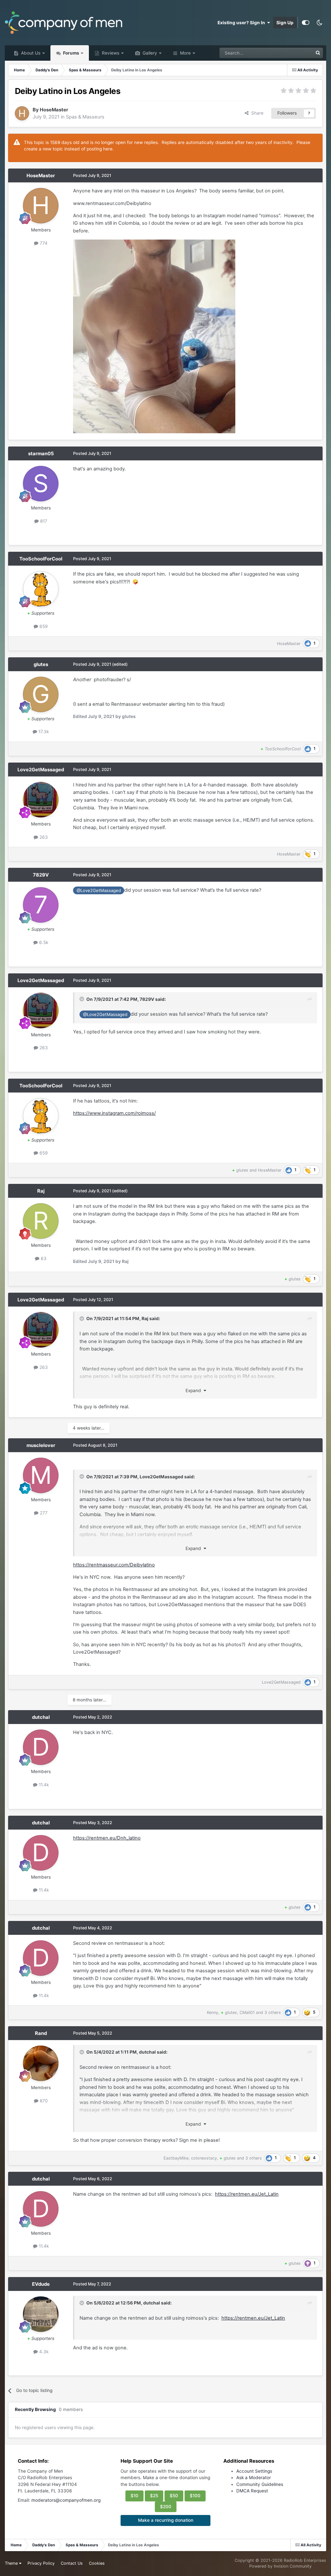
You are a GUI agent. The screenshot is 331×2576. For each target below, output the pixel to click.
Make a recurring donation (166, 2520)
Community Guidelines (260, 2484)
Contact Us (72, 2563)
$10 (134, 2496)
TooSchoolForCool (41, 559)
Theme (12, 2563)
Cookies (97, 2563)
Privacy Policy (41, 2563)
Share (256, 113)
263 (43, 837)
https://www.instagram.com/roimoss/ (114, 1113)
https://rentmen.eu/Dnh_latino (107, 1838)
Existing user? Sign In (242, 23)
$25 (154, 2496)
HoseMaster (54, 110)
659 (43, 626)
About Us (30, 53)
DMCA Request (252, 2491)
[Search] (318, 53)
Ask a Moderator (254, 2478)
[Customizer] (306, 23)
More (185, 53)
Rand (41, 2033)
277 (43, 1513)
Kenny (213, 2012)
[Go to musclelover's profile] (41, 1475)
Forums (71, 53)
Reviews (110, 53)
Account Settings (254, 2471)
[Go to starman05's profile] (41, 484)
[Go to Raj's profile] (41, 1221)
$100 (195, 2496)
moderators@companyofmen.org (66, 2500)
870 (43, 2101)
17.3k (43, 732)
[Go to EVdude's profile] (41, 2314)
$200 (166, 2507)
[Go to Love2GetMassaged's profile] (41, 800)
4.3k (43, 2352)
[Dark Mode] (319, 23)
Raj (41, 1191)
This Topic (294, 53)
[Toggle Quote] (82, 999)
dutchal (41, 1717)
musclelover (41, 1445)
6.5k (43, 942)
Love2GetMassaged (41, 770)
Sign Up (285, 23)
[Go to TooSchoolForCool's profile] (41, 589)
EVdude (41, 2284)
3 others (273, 2012)
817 (43, 521)
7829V (41, 875)
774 (43, 243)
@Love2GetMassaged (99, 890)
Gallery (149, 53)
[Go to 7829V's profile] (41, 905)
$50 (174, 2496)
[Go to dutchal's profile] (41, 1747)
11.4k (43, 1785)
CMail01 (247, 2012)
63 (43, 1258)
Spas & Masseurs (85, 117)
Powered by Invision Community (280, 2566)
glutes (41, 664)
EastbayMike (176, 2158)
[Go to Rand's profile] (41, 2063)
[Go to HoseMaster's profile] (22, 113)
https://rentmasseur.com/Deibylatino (114, 1565)
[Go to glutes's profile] (41, 694)
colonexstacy (204, 2158)
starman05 (41, 454)
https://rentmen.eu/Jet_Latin (247, 2194)
